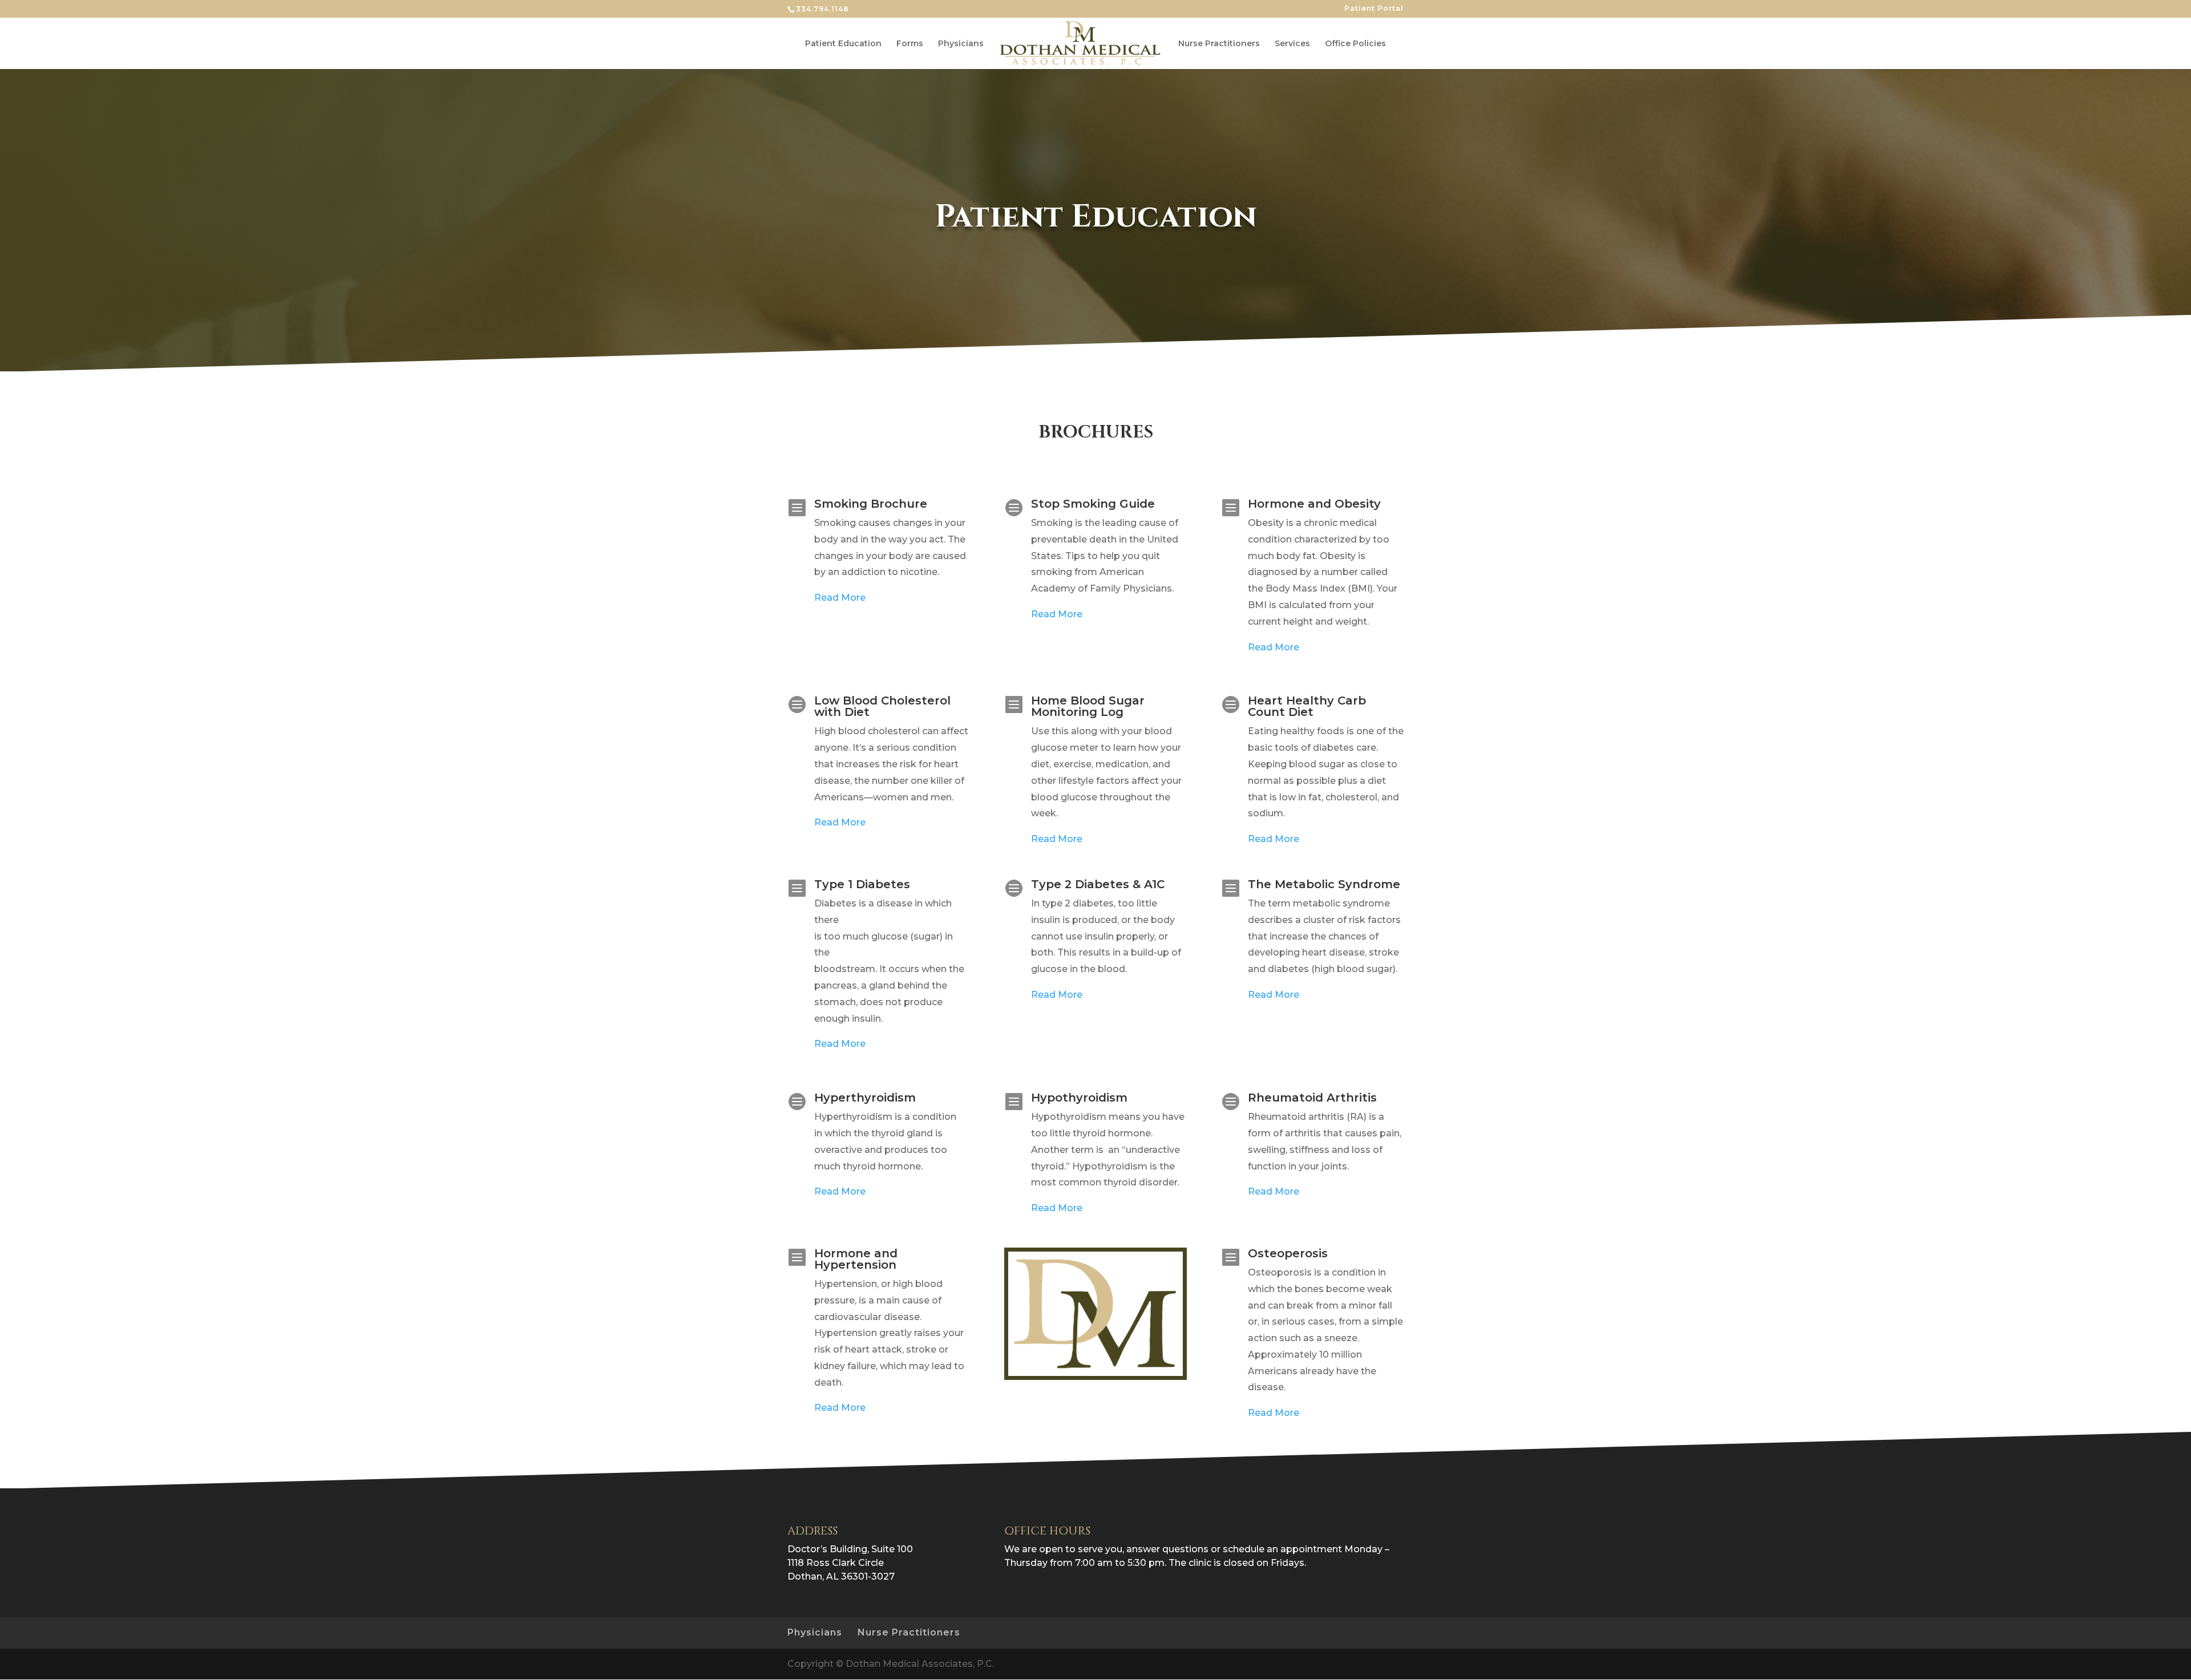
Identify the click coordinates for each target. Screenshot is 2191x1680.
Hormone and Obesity (1314, 504)
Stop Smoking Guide (1093, 504)
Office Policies (1355, 44)
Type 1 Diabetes (862, 884)
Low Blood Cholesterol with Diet (882, 706)
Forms (910, 44)
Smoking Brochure (871, 504)
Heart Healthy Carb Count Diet (1307, 706)
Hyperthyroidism (865, 1098)
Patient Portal (1374, 9)
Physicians (961, 44)
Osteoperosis (1288, 1253)
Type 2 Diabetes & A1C (1098, 884)
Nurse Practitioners (1219, 44)
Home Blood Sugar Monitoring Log (1088, 706)
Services (1292, 44)
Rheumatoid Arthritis (1312, 1098)
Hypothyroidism (1079, 1098)
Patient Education (843, 44)
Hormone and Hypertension (856, 1259)
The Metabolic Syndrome (1324, 884)
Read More (840, 598)
